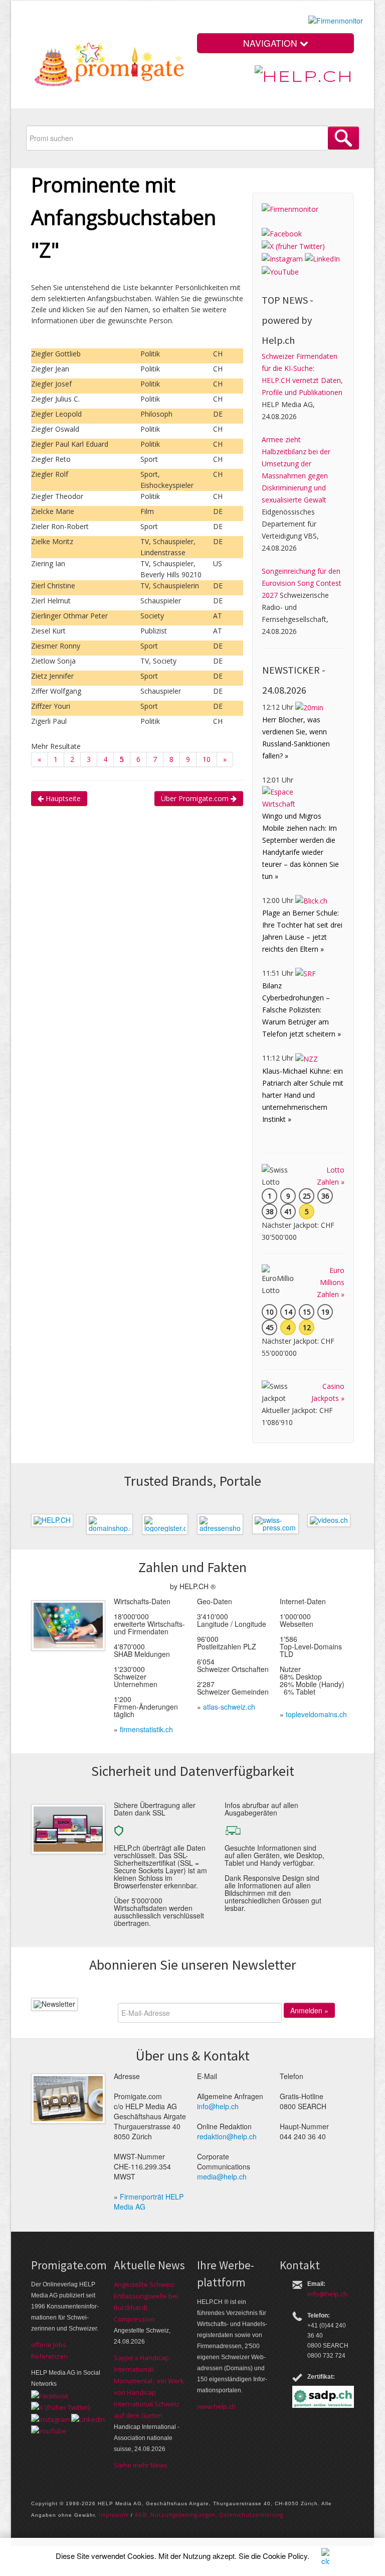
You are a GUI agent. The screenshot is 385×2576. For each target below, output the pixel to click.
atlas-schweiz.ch (229, 1707)
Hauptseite (62, 798)
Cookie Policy (285, 2556)
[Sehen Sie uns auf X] (293, 246)
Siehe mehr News (141, 2465)
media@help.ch (222, 2176)
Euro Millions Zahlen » (331, 1282)
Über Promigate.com (196, 798)
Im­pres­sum (114, 2515)
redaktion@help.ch (227, 2136)
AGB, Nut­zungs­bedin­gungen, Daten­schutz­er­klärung (209, 2515)
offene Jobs (49, 2345)
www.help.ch (216, 2406)
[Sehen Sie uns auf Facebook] (282, 233)
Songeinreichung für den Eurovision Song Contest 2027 (302, 583)
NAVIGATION (271, 43)
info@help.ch (218, 2106)
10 (207, 759)
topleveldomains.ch (316, 1714)
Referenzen (49, 2356)
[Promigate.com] (110, 67)
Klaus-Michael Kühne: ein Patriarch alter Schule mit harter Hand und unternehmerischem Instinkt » (303, 1095)
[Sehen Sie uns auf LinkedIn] (322, 258)
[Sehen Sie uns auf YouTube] (280, 271)
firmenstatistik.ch (146, 1729)
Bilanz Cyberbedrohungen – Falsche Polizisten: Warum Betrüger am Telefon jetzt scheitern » (302, 1010)
